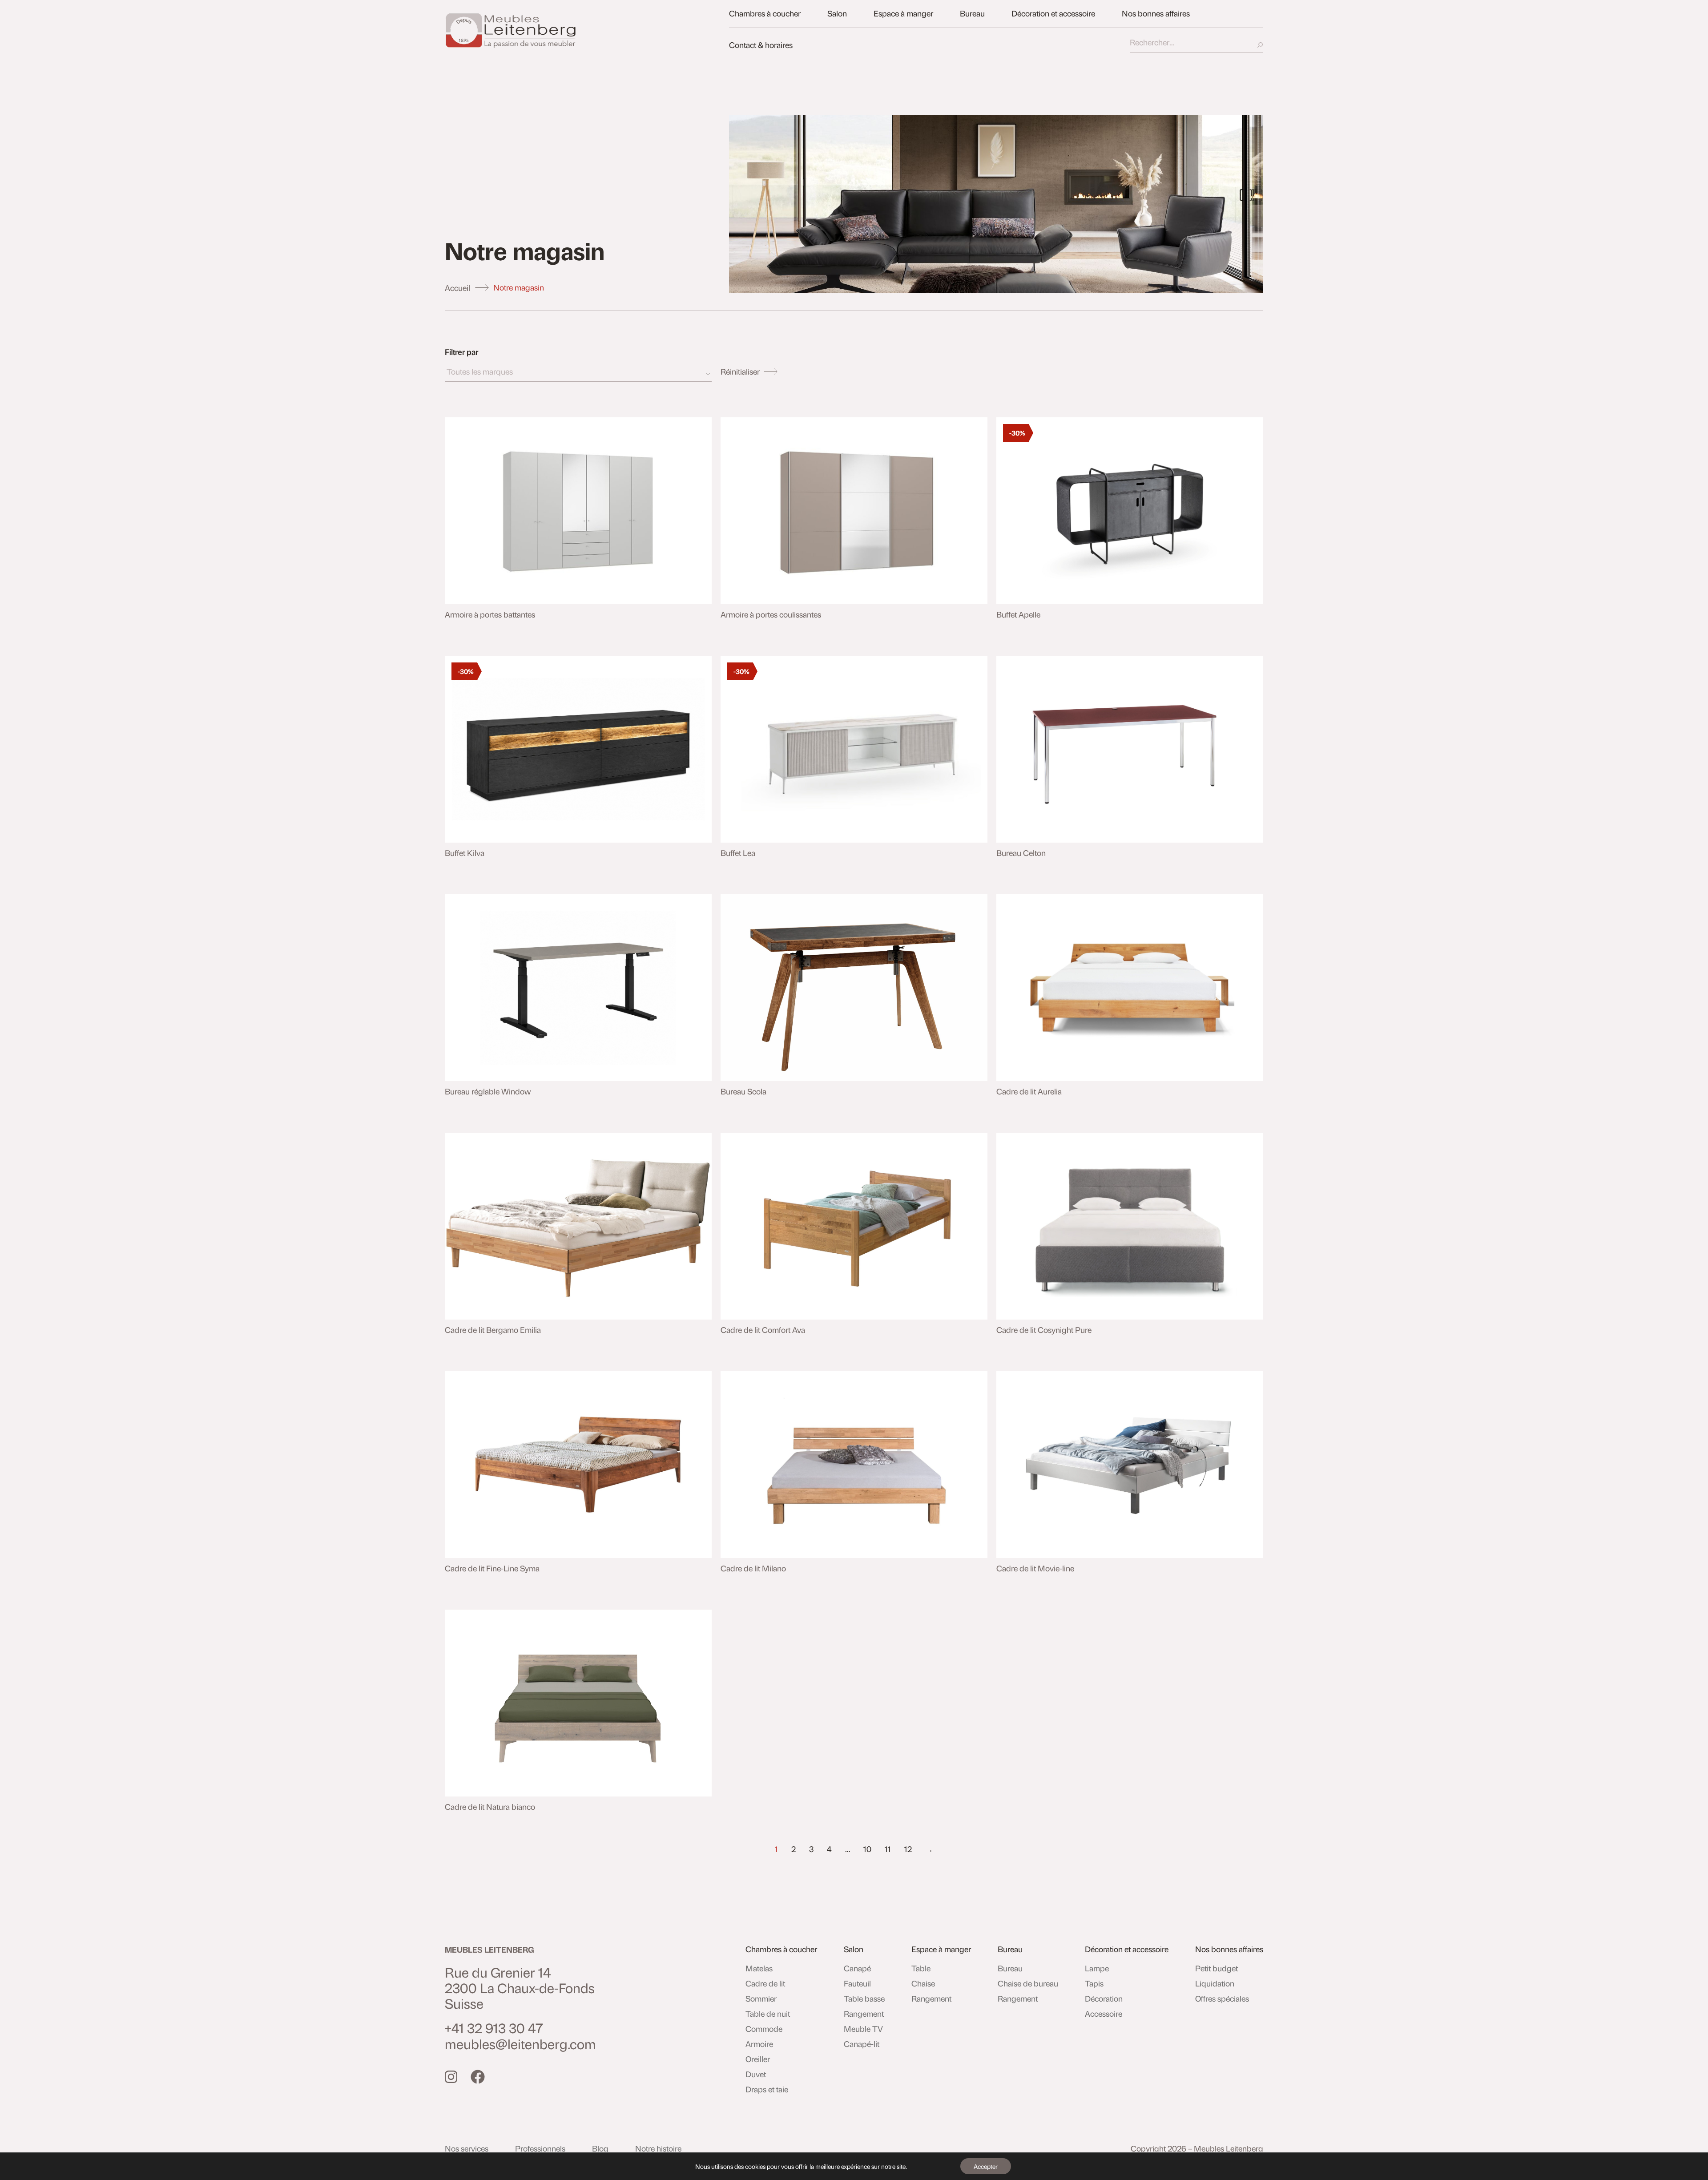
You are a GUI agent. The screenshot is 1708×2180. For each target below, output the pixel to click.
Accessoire (1104, 2014)
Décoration (1104, 1998)
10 (867, 1849)
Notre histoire (658, 2148)
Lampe (1097, 1968)
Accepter (986, 2166)
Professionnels (540, 2148)
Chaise (923, 1983)
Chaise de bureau (1028, 1983)
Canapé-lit (862, 2044)
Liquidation (1215, 1983)
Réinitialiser (740, 371)
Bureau (972, 13)
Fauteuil (857, 1983)
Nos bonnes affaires (1156, 13)
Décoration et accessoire (1053, 13)
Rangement (864, 2014)
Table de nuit (768, 2014)
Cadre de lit (765, 1983)
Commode (764, 2029)
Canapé (857, 1968)
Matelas (759, 1968)
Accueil (457, 288)
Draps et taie (767, 2089)
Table (921, 1968)
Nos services (467, 2148)
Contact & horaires (761, 45)
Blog (600, 2148)
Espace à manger (903, 13)
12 (908, 1849)
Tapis (1094, 1983)
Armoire (759, 2044)
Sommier (761, 1998)
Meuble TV (863, 2029)
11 (888, 1849)
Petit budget (1217, 1968)
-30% (1017, 433)
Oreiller (758, 2059)
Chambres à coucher (765, 13)
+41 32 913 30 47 (494, 2028)
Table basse (864, 1998)
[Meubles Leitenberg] (582, 30)
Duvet (756, 2074)
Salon (837, 13)
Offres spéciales (1222, 1998)
